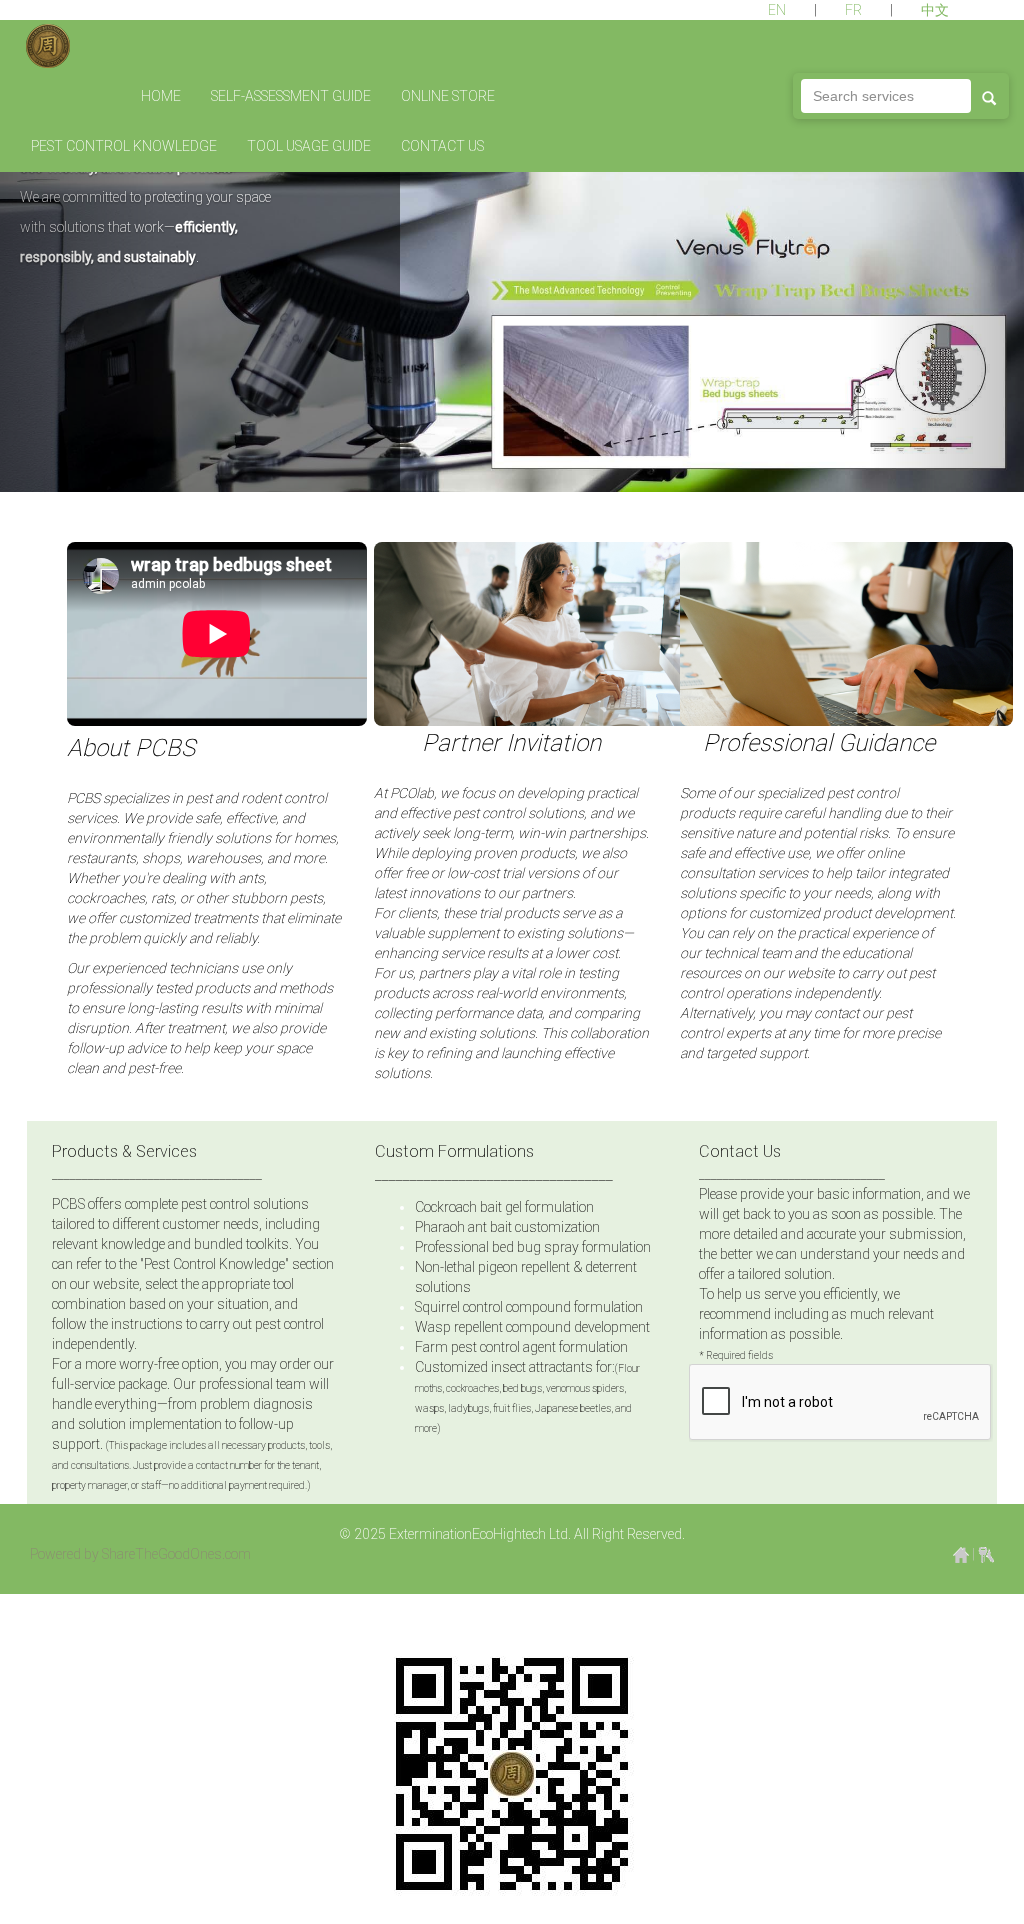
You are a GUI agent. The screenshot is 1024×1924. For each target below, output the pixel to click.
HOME (161, 96)
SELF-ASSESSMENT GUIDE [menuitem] (291, 96)
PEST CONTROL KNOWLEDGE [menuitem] (124, 146)
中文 (935, 10)
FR (855, 10)
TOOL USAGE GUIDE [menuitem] (309, 146)
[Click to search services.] (989, 96)
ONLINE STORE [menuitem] (448, 96)
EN (778, 10)
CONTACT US (442, 146)
